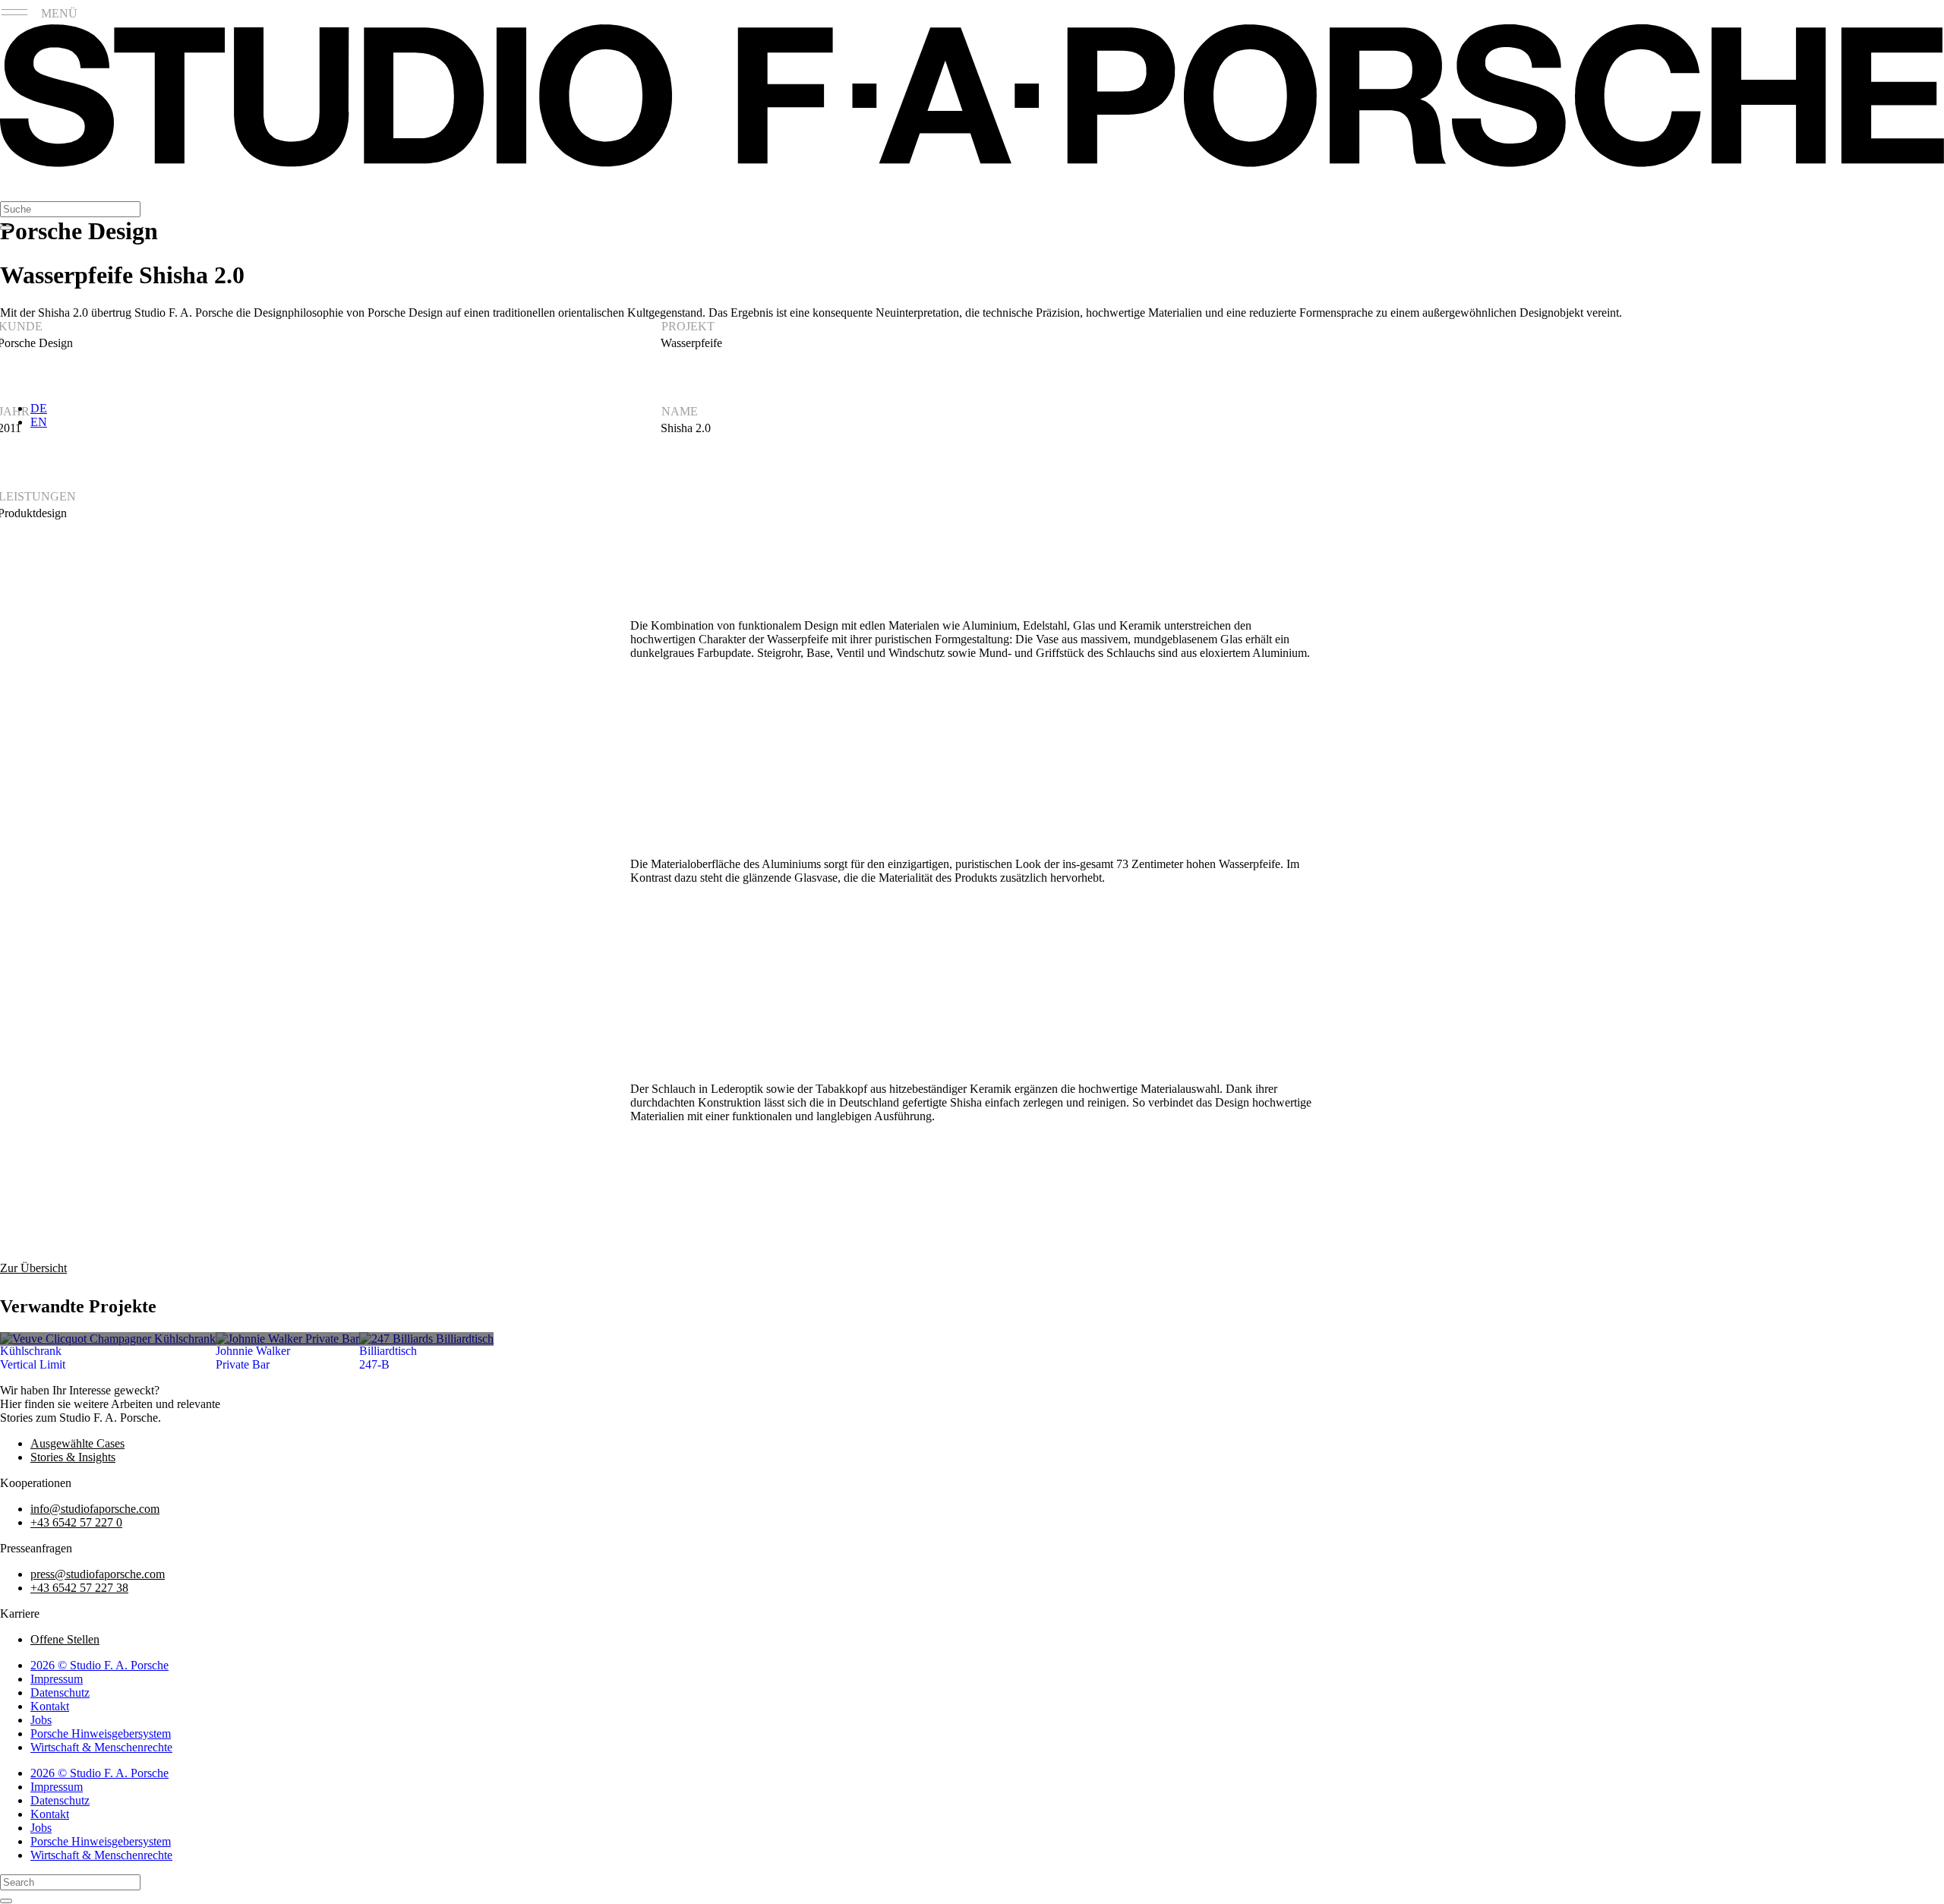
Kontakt (50, 1706)
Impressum (57, 1679)
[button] (16, 186)
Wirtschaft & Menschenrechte (101, 1747)
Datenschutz (60, 1692)
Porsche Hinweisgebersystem (101, 1733)
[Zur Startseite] (972, 163)
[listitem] (108, 1339)
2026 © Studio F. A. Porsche (99, 1665)
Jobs (41, 1720)
